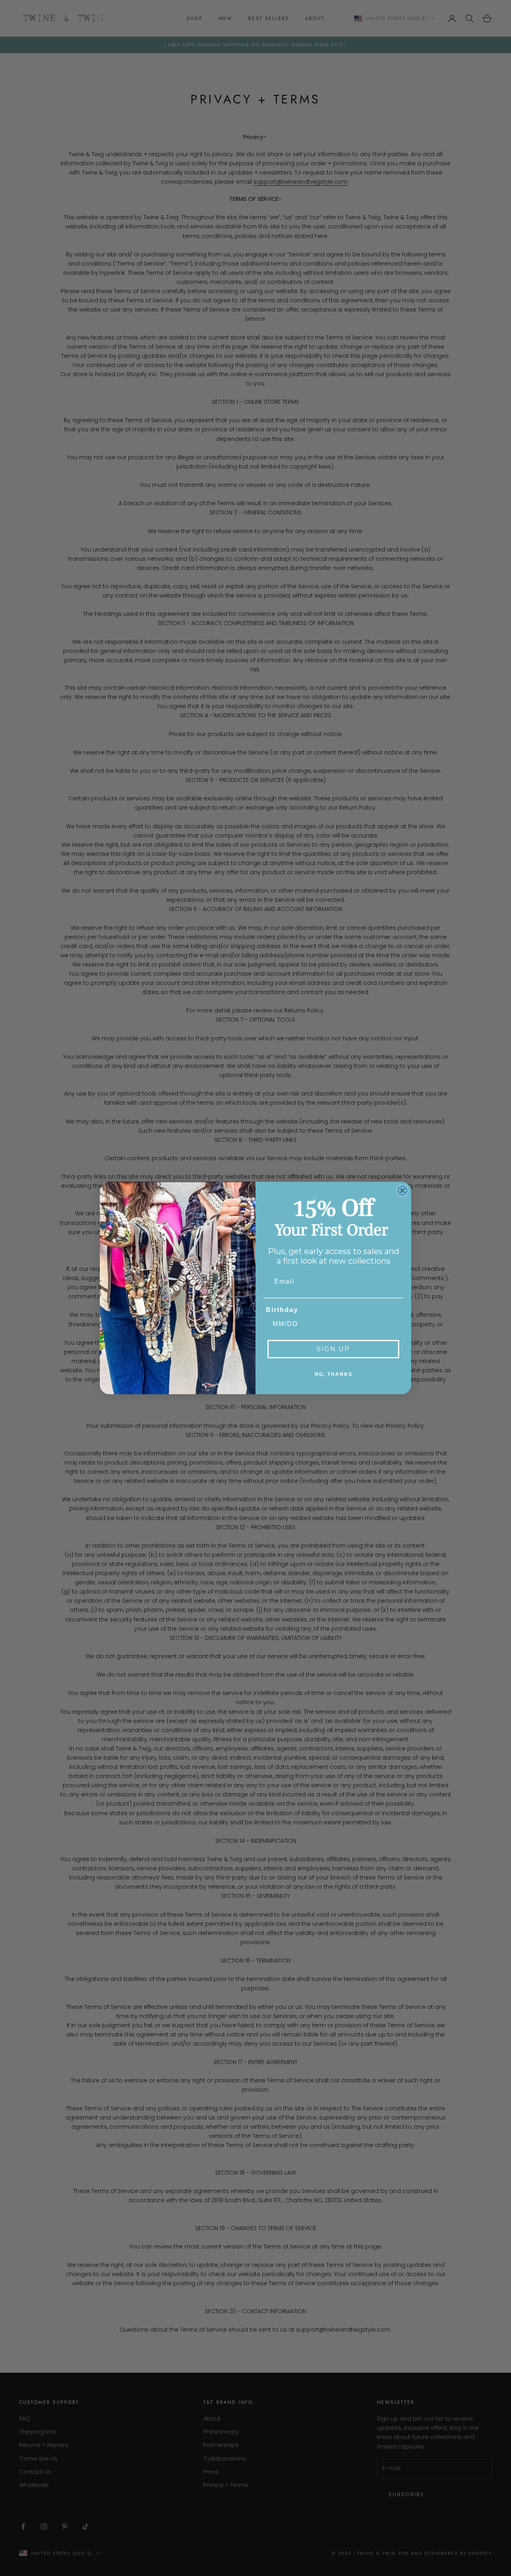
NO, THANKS (334, 1374)
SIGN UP (333, 1349)
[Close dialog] (402, 1191)
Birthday (282, 1310)
